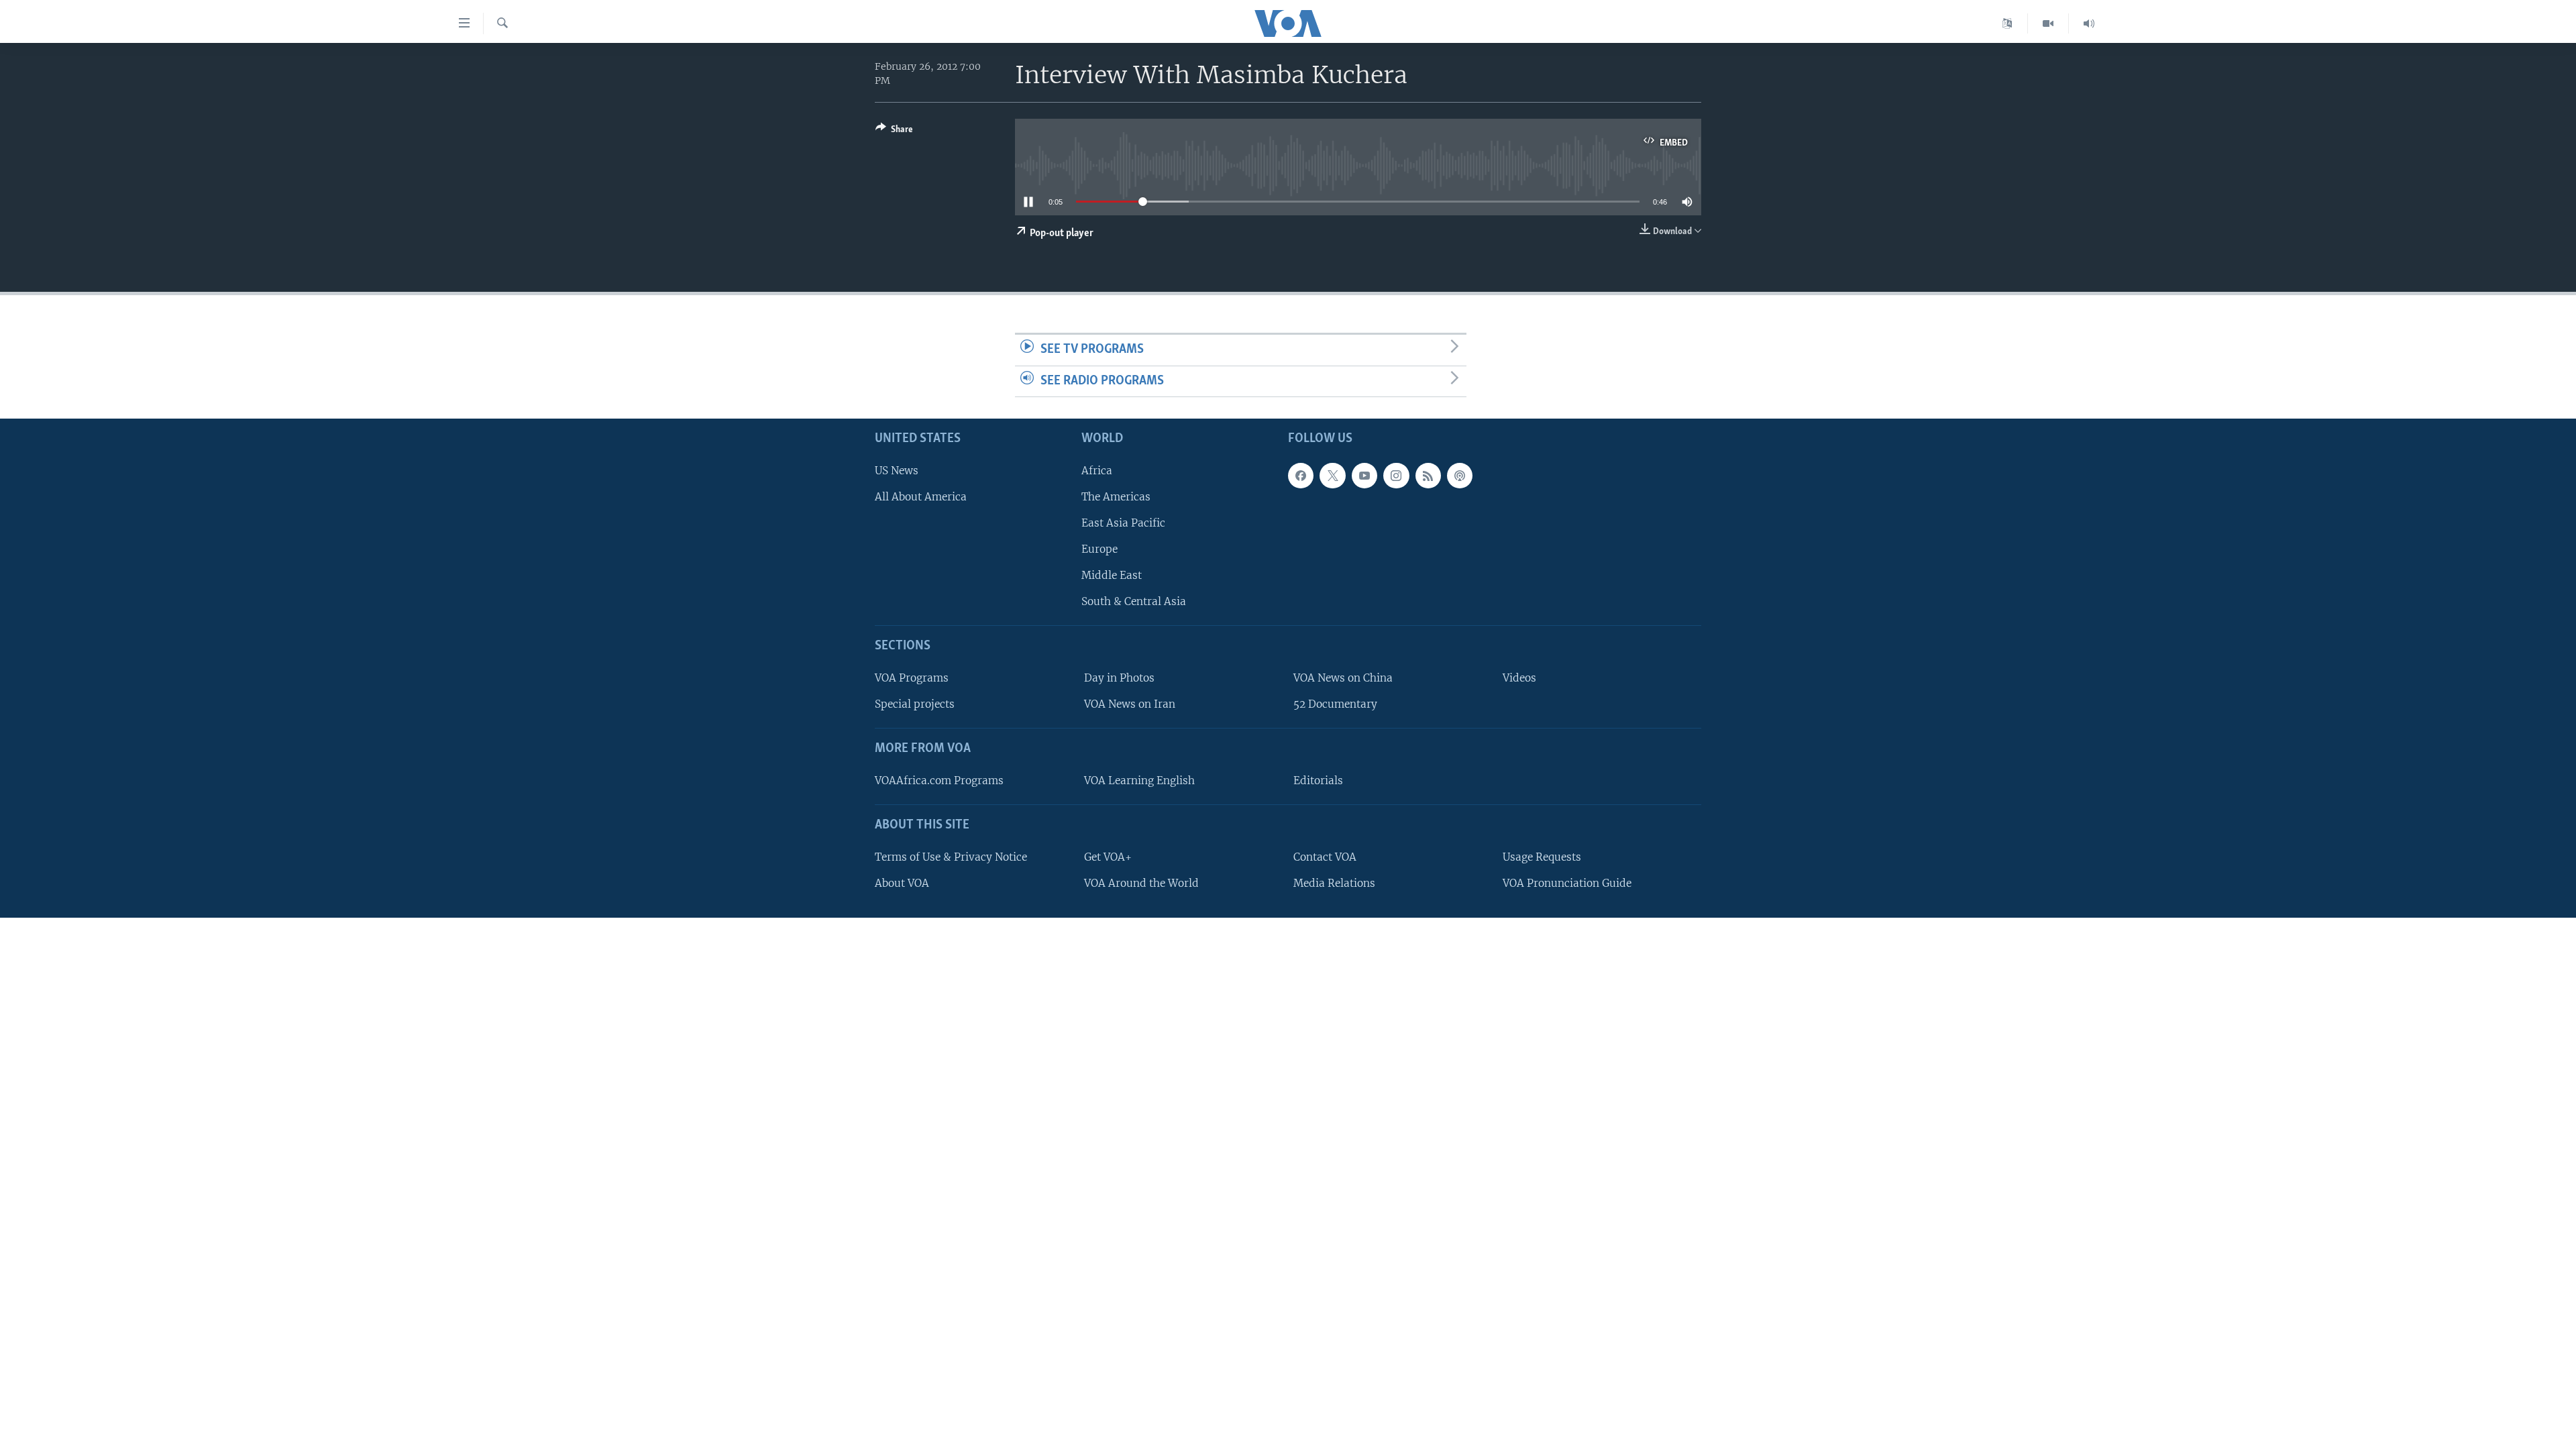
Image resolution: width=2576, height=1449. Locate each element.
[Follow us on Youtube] (1364, 476)
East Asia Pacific (1123, 523)
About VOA (902, 883)
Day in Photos (1119, 678)
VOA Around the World (1141, 883)
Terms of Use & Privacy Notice (951, 857)
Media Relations (1334, 883)
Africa (1097, 471)
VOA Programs (912, 678)
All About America (921, 497)
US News (897, 471)
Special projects (915, 704)
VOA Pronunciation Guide (1567, 883)
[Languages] (2007, 23)
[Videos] (2048, 23)
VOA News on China (1343, 678)
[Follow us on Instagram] (1396, 476)
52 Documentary (1335, 704)
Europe (1099, 549)
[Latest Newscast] (2089, 23)
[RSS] (1428, 476)
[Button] (894, 131)
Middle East (1112, 575)
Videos (1519, 678)
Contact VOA (1325, 857)
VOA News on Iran (1130, 704)
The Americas (1116, 497)
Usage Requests (1542, 857)
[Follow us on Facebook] (1301, 476)
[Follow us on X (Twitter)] (1332, 476)
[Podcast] (1460, 476)
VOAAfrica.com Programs (939, 781)
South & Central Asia (1134, 602)
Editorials (1318, 781)
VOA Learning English (1139, 781)
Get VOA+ (1108, 857)
